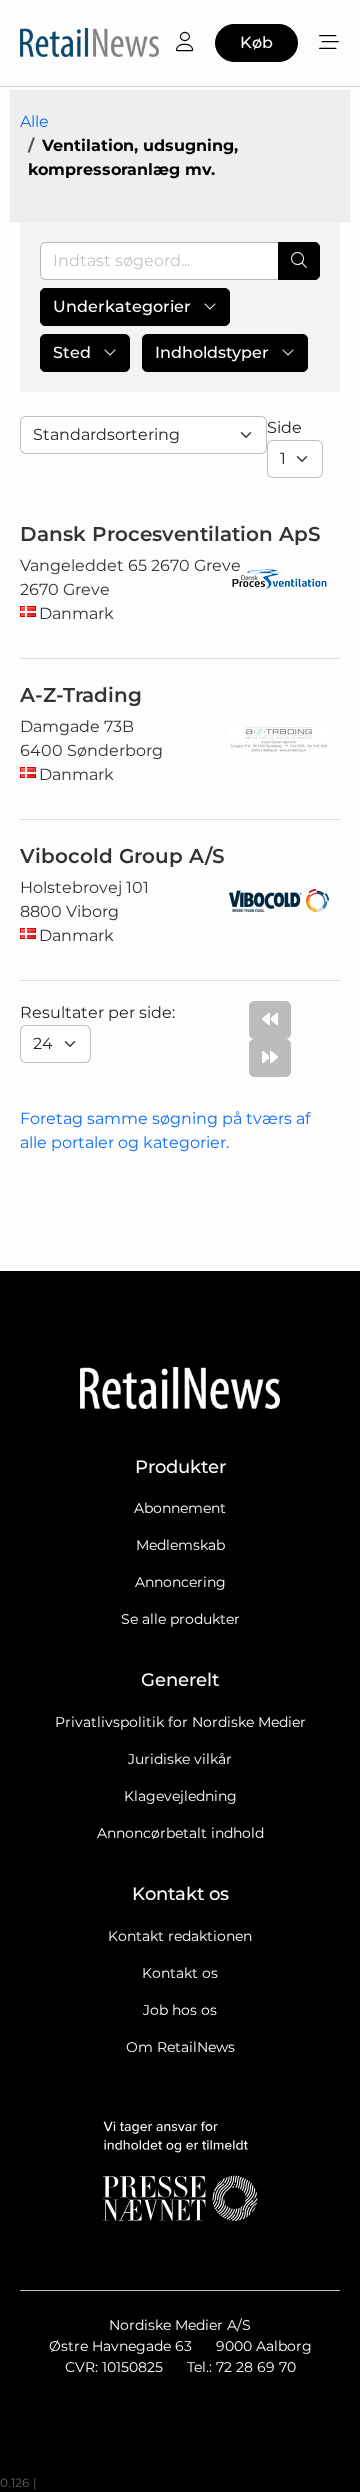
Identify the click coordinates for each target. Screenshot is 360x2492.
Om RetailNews (180, 2047)
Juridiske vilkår (180, 1759)
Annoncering (180, 1582)
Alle (34, 121)
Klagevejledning (180, 1796)
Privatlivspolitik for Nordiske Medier (180, 1722)
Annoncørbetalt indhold (180, 1833)
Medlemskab (180, 1545)
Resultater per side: (99, 1012)
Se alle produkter (180, 1619)
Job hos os (180, 2010)
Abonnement (180, 1508)
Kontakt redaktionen (180, 1936)
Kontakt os (180, 1973)
